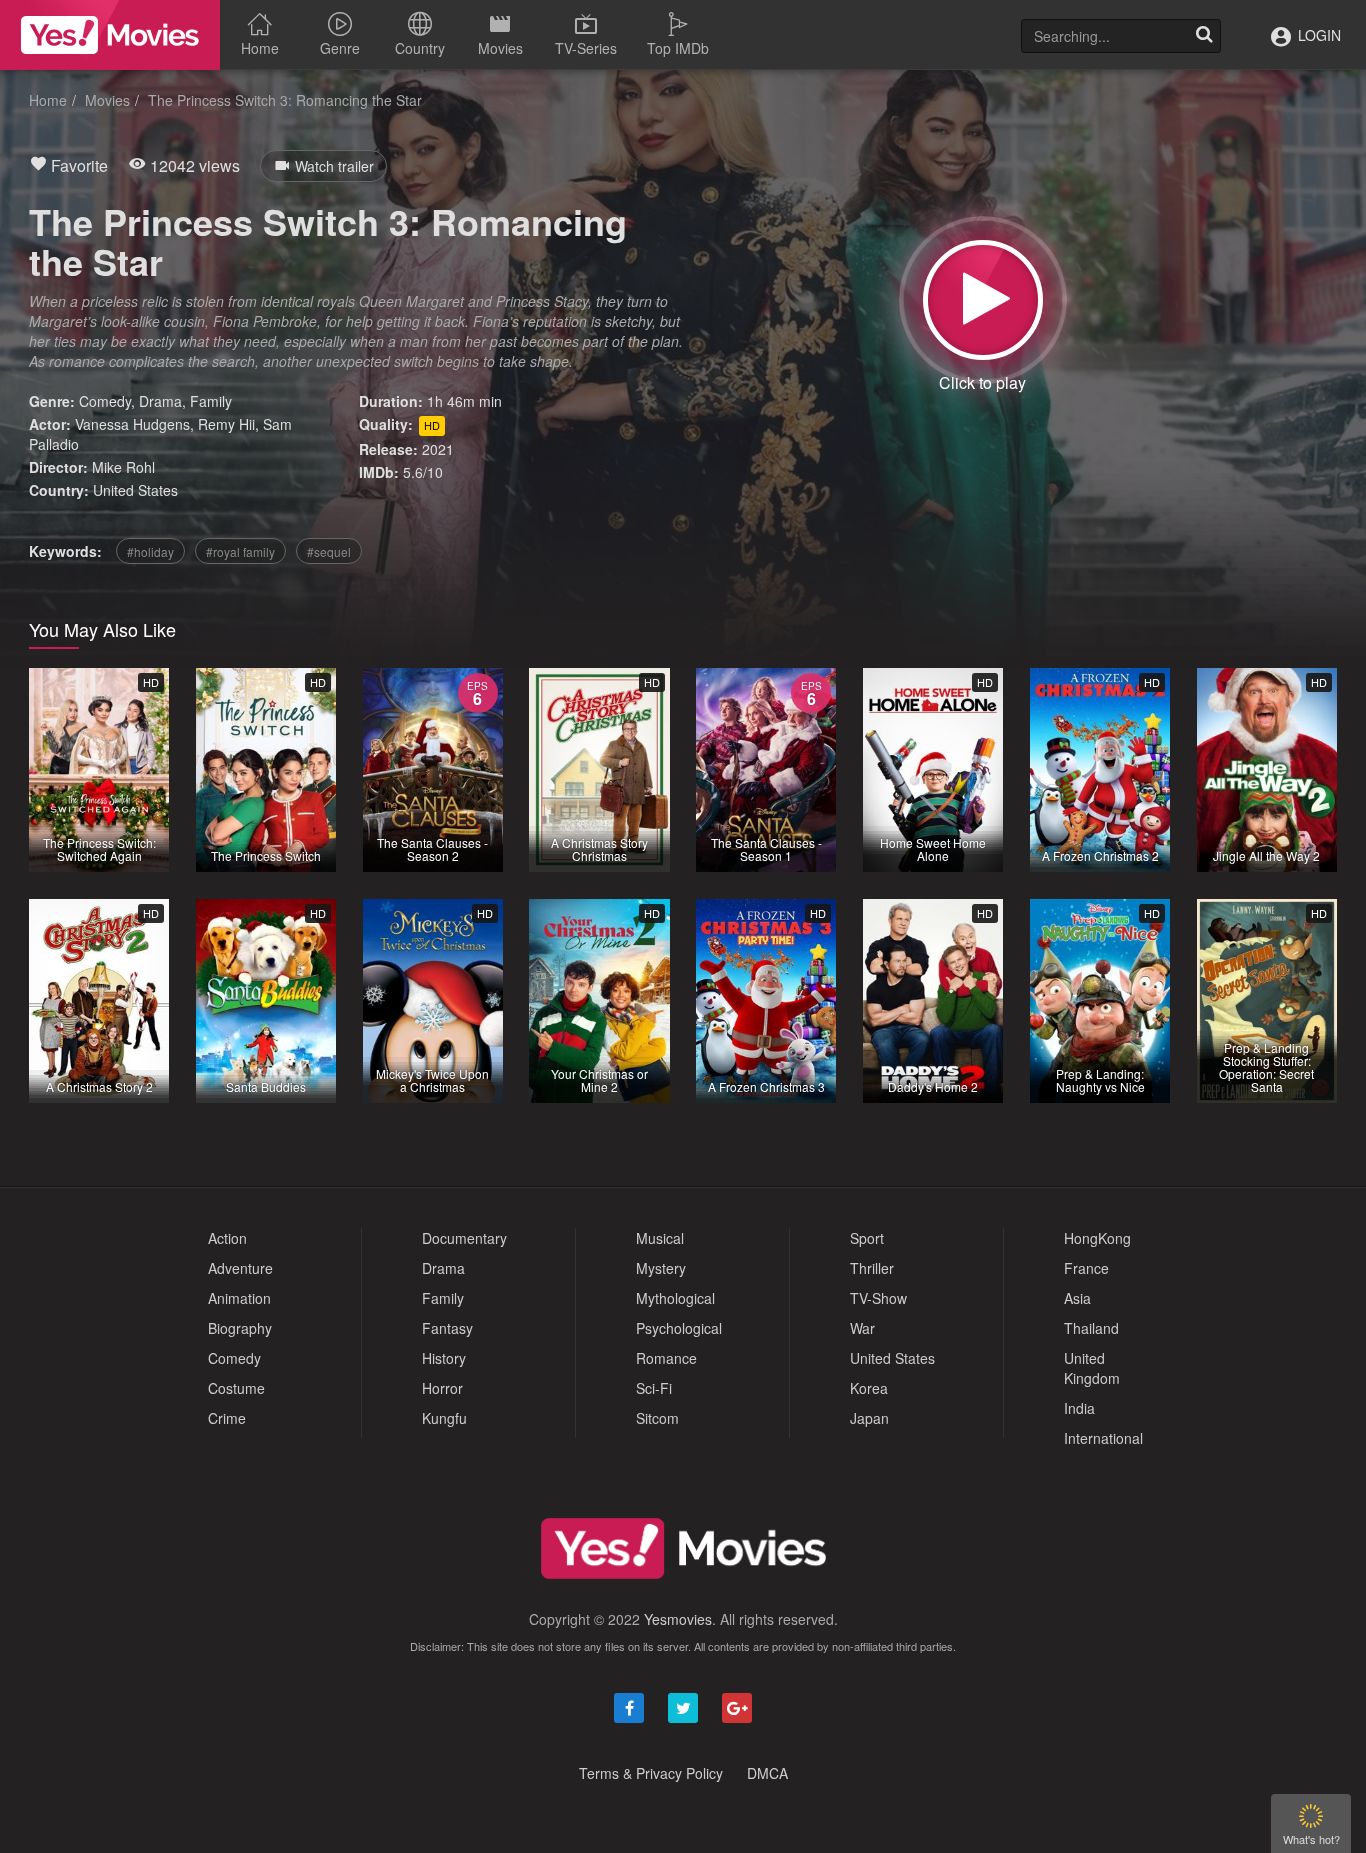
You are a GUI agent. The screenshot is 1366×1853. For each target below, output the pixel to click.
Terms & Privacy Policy (651, 1773)
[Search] (1204, 36)
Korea (869, 1388)
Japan (869, 1418)
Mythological (675, 1298)
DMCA (767, 1773)
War (862, 1328)
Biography (240, 1328)
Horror (442, 1388)
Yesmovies (678, 1619)
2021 (438, 449)
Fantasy (447, 1328)
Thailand (1091, 1328)
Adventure (240, 1268)
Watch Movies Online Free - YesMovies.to (110, 35)
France (1086, 1268)
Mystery (661, 1268)
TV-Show (878, 1298)
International (1103, 1438)
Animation (239, 1298)
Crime (227, 1418)
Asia (1077, 1298)
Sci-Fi (654, 1388)
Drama (160, 401)
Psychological (679, 1328)
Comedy (105, 401)
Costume (236, 1388)
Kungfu (444, 1418)
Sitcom (657, 1418)
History (444, 1358)
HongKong (1097, 1238)
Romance (666, 1358)
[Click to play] (983, 300)
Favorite (77, 165)
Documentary (464, 1238)
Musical (660, 1238)
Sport (867, 1238)
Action (227, 1238)
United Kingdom (1092, 1368)
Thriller (872, 1268)
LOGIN (1317, 35)
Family (211, 401)
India (1079, 1408)
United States (135, 490)
